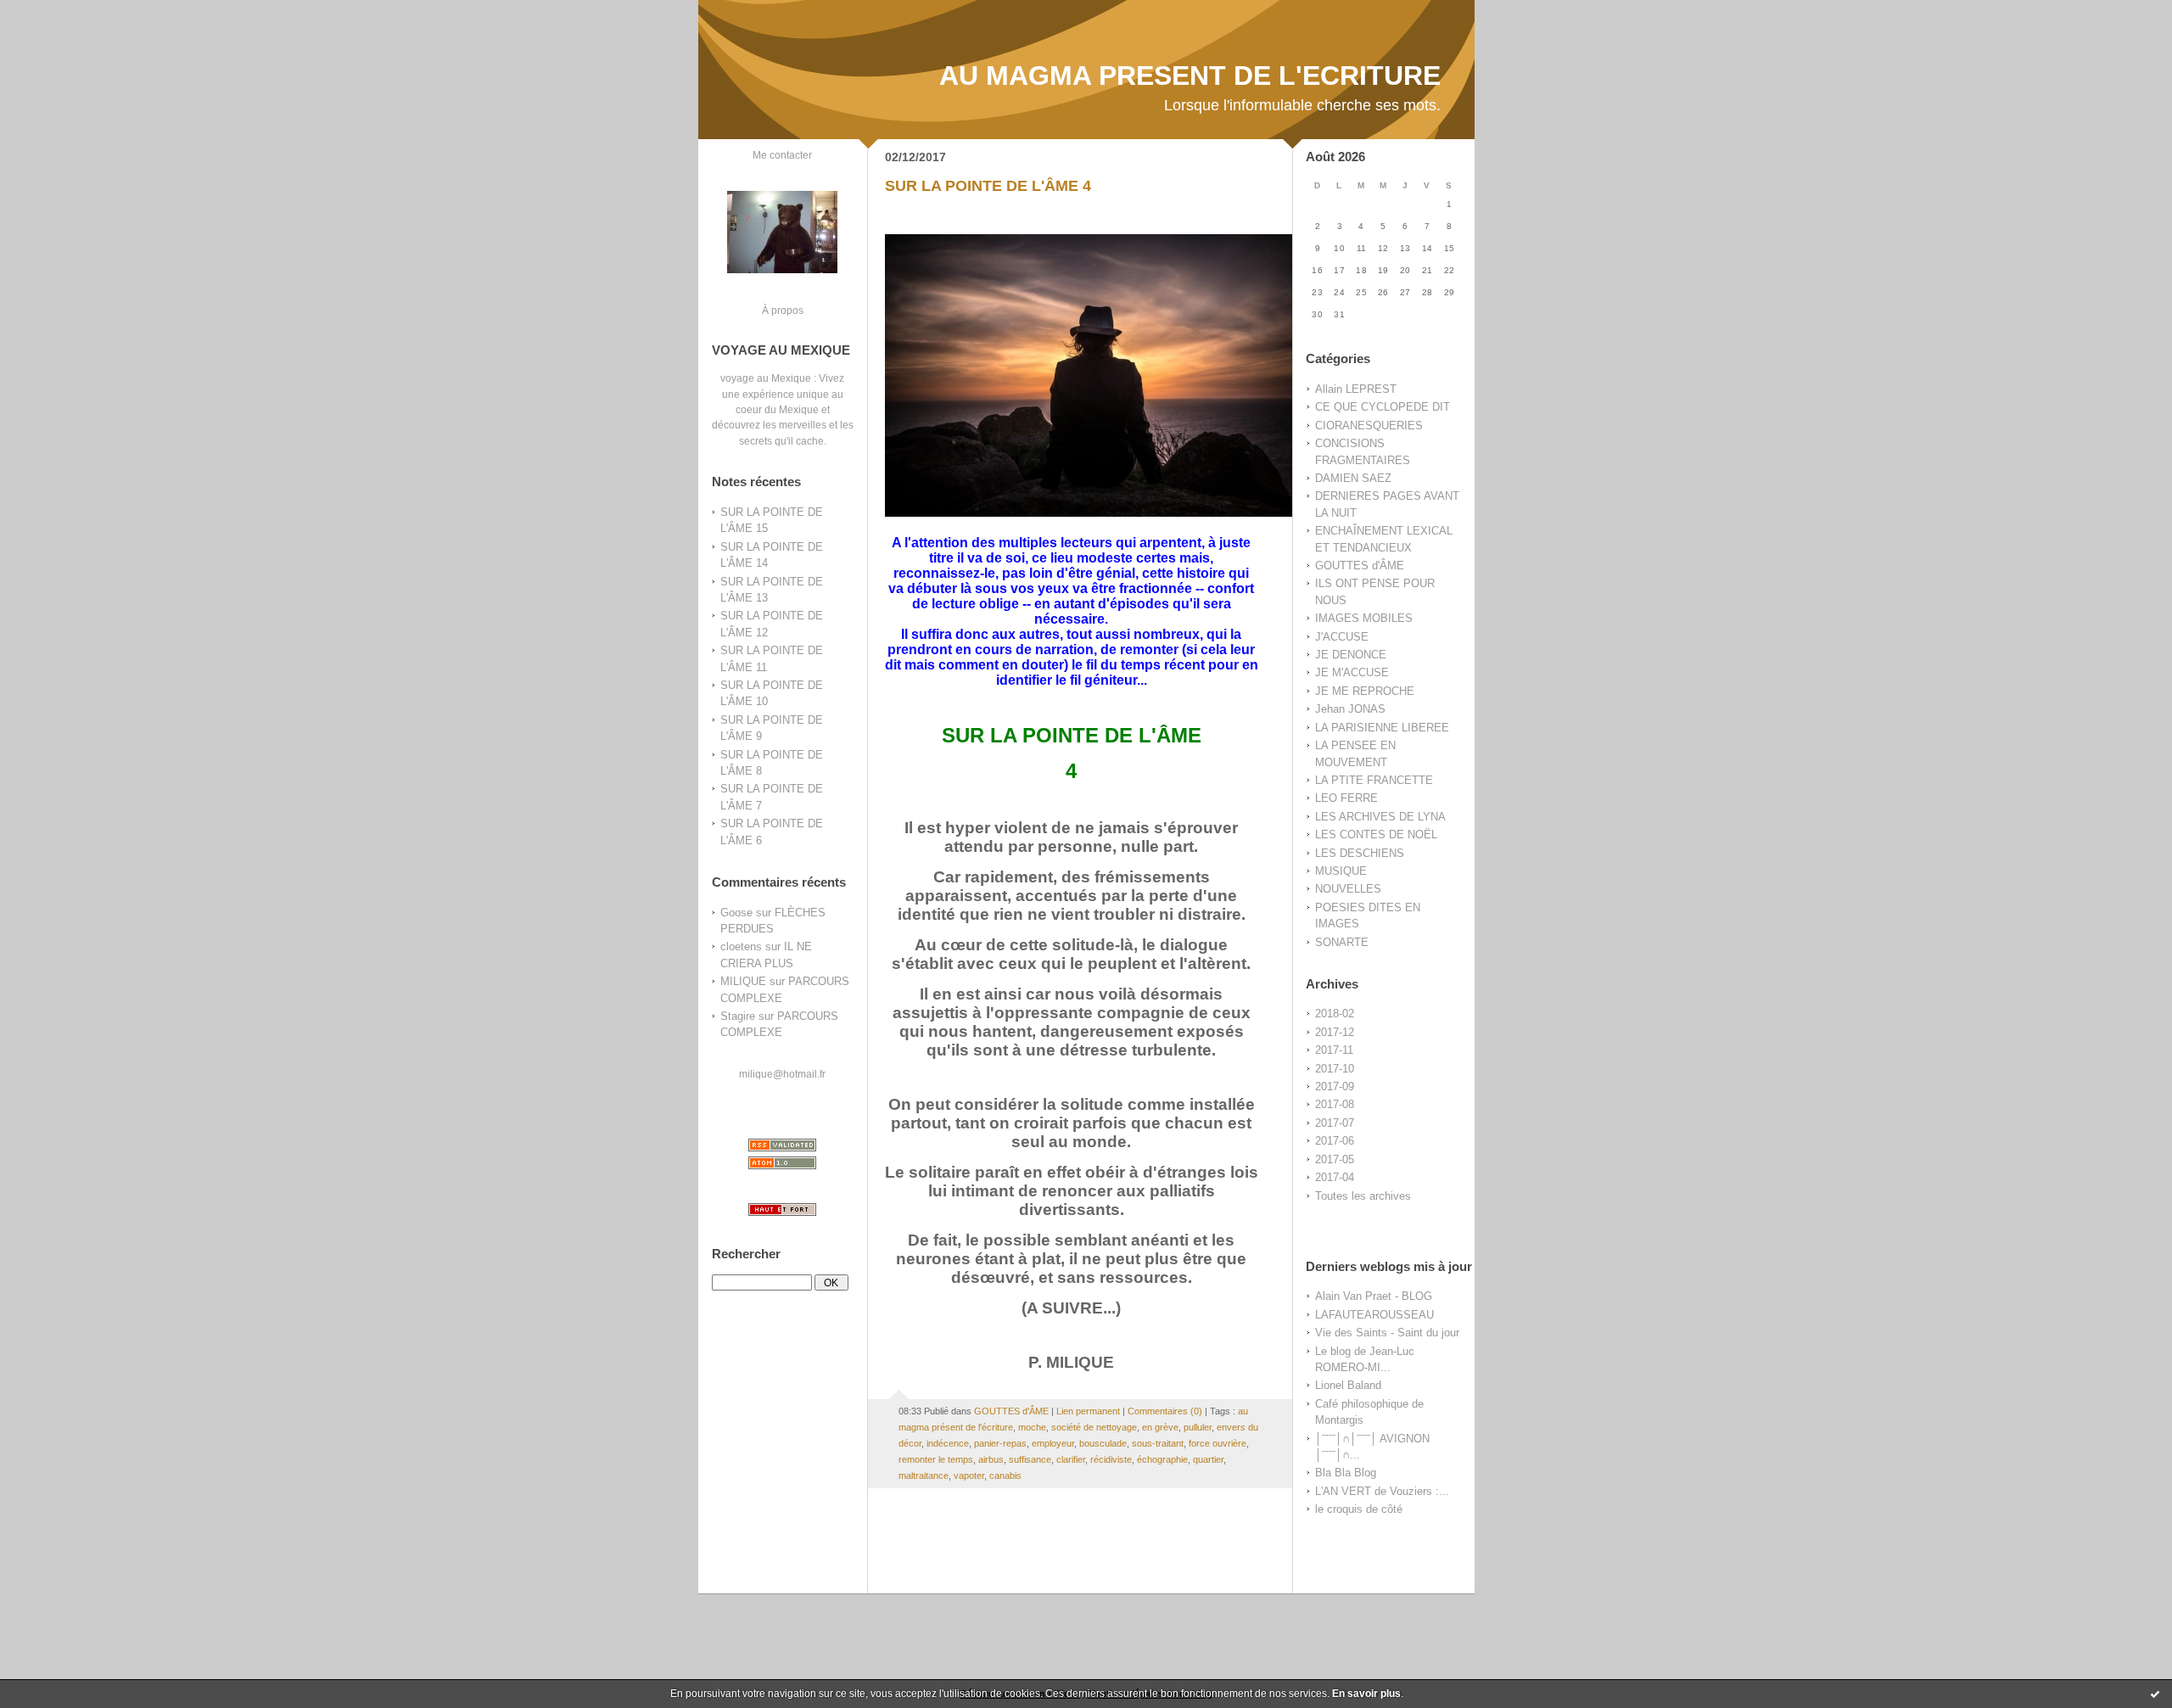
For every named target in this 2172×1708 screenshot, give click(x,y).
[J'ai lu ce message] (2155, 1694)
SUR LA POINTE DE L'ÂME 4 (988, 186)
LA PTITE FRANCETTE (1374, 780)
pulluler (1198, 1427)
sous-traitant (1158, 1443)
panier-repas (1000, 1443)
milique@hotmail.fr (782, 1074)
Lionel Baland (1348, 1385)
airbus (991, 1459)
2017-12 (1335, 1032)
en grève (1160, 1427)
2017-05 (1335, 1159)
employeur (1053, 1443)
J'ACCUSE (1342, 637)
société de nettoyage (1094, 1427)
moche (1032, 1427)
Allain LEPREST (1356, 389)
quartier (1208, 1459)
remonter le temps (936, 1459)
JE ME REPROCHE (1365, 691)
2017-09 (1335, 1086)
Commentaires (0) (1165, 1411)
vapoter (969, 1476)
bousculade (1103, 1443)
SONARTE (1342, 942)
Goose (736, 913)
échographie (1162, 1459)
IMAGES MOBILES (1364, 618)
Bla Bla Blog (1346, 1473)
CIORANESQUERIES (1369, 426)
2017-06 (1335, 1141)
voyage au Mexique (766, 378)
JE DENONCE (1351, 655)
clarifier (1071, 1459)
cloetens (741, 946)
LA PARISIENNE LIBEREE (1382, 728)
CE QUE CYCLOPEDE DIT (1383, 407)
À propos (783, 310)
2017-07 (1335, 1123)
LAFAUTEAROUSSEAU (1374, 1315)
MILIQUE (743, 981)
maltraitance (924, 1476)
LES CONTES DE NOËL (1376, 834)
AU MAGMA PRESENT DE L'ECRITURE (1190, 76)
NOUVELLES (1348, 889)
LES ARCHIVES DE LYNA (1380, 817)
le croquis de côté (1359, 1509)
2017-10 (1335, 1069)
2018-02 (1335, 1014)
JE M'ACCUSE (1352, 672)
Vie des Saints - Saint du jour (1387, 1333)
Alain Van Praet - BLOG (1374, 1296)
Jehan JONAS (1350, 709)
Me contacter (782, 155)
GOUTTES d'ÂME (1360, 566)
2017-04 (1335, 1177)
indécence (948, 1443)
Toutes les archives (1363, 1196)
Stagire (738, 1016)
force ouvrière (1218, 1443)
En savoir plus (1366, 1694)
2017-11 (1334, 1050)
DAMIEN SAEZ (1353, 478)
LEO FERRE (1346, 798)
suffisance (1030, 1459)
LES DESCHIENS (1360, 853)
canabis (1005, 1476)
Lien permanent (1088, 1411)
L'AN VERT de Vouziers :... (1382, 1491)
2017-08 (1335, 1104)
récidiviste (1111, 1459)
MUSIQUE (1341, 871)
